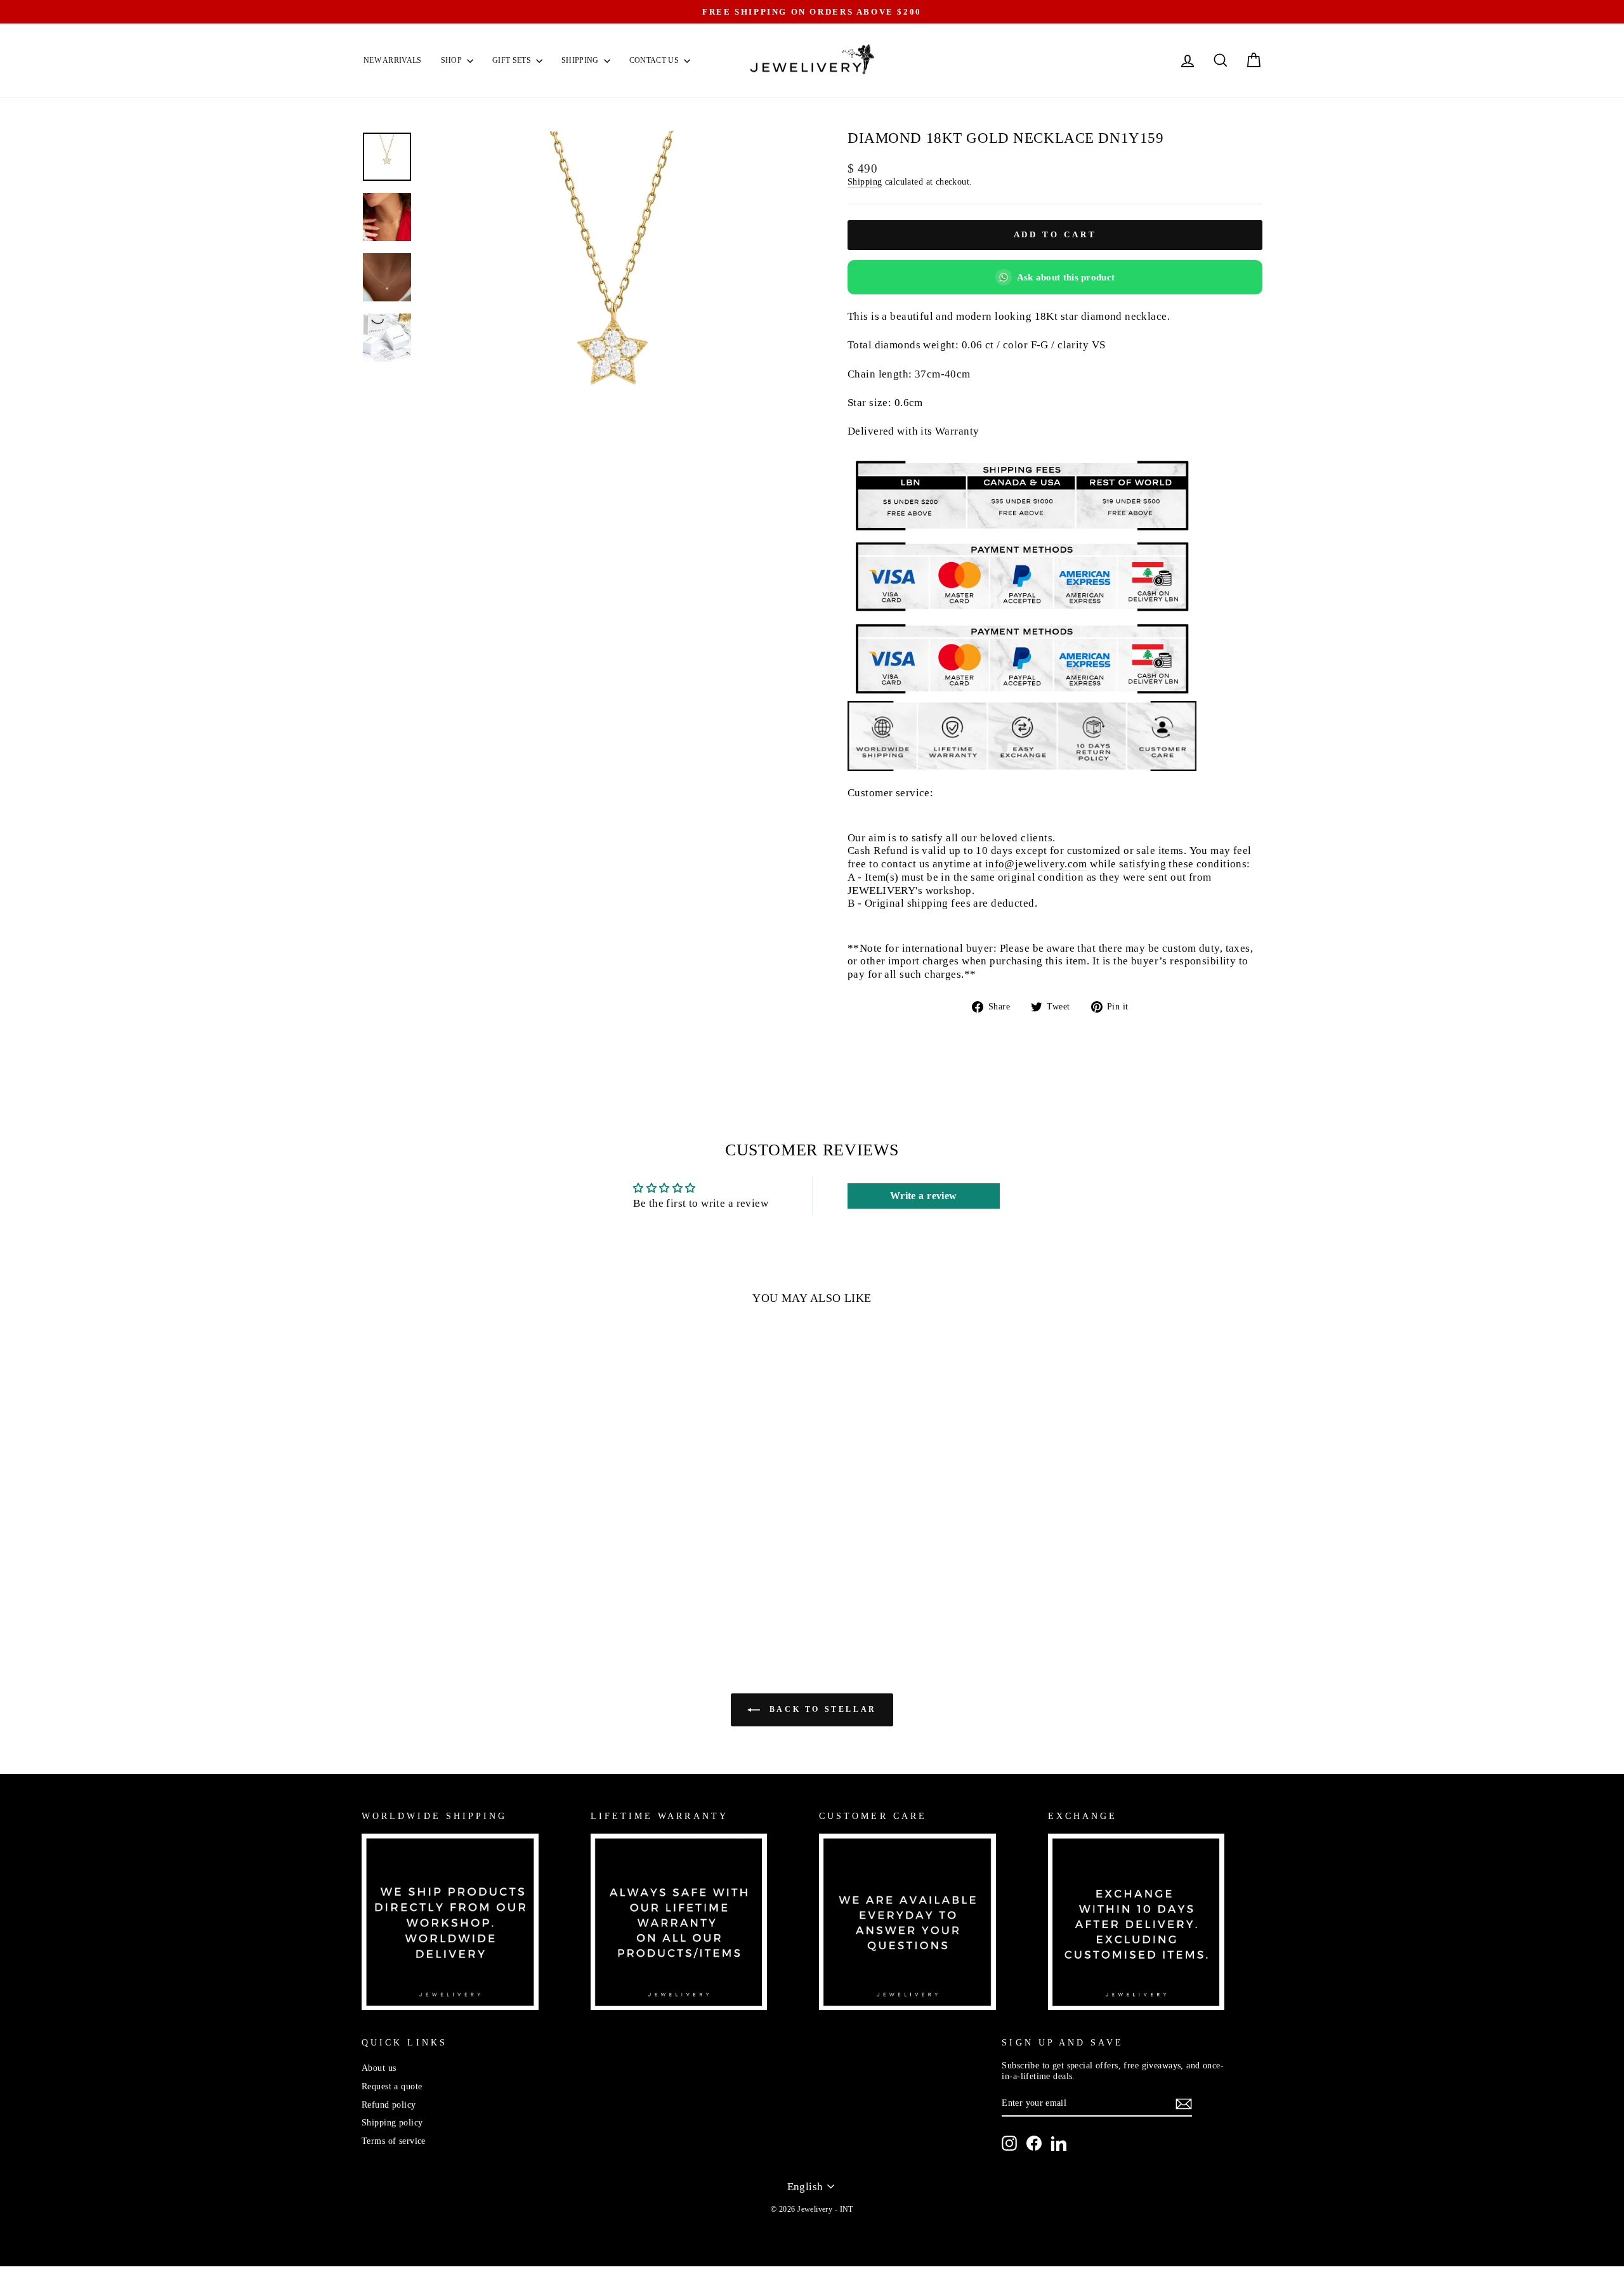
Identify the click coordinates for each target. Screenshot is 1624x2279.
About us (379, 2068)
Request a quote (392, 2086)
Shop (453, 60)
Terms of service (394, 2141)
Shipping (581, 60)
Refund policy (389, 2105)
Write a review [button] (924, 1196)
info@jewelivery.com (1036, 864)
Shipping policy (392, 2122)
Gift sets (513, 60)
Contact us (655, 60)
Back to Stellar (821, 1709)
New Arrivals (393, 60)
